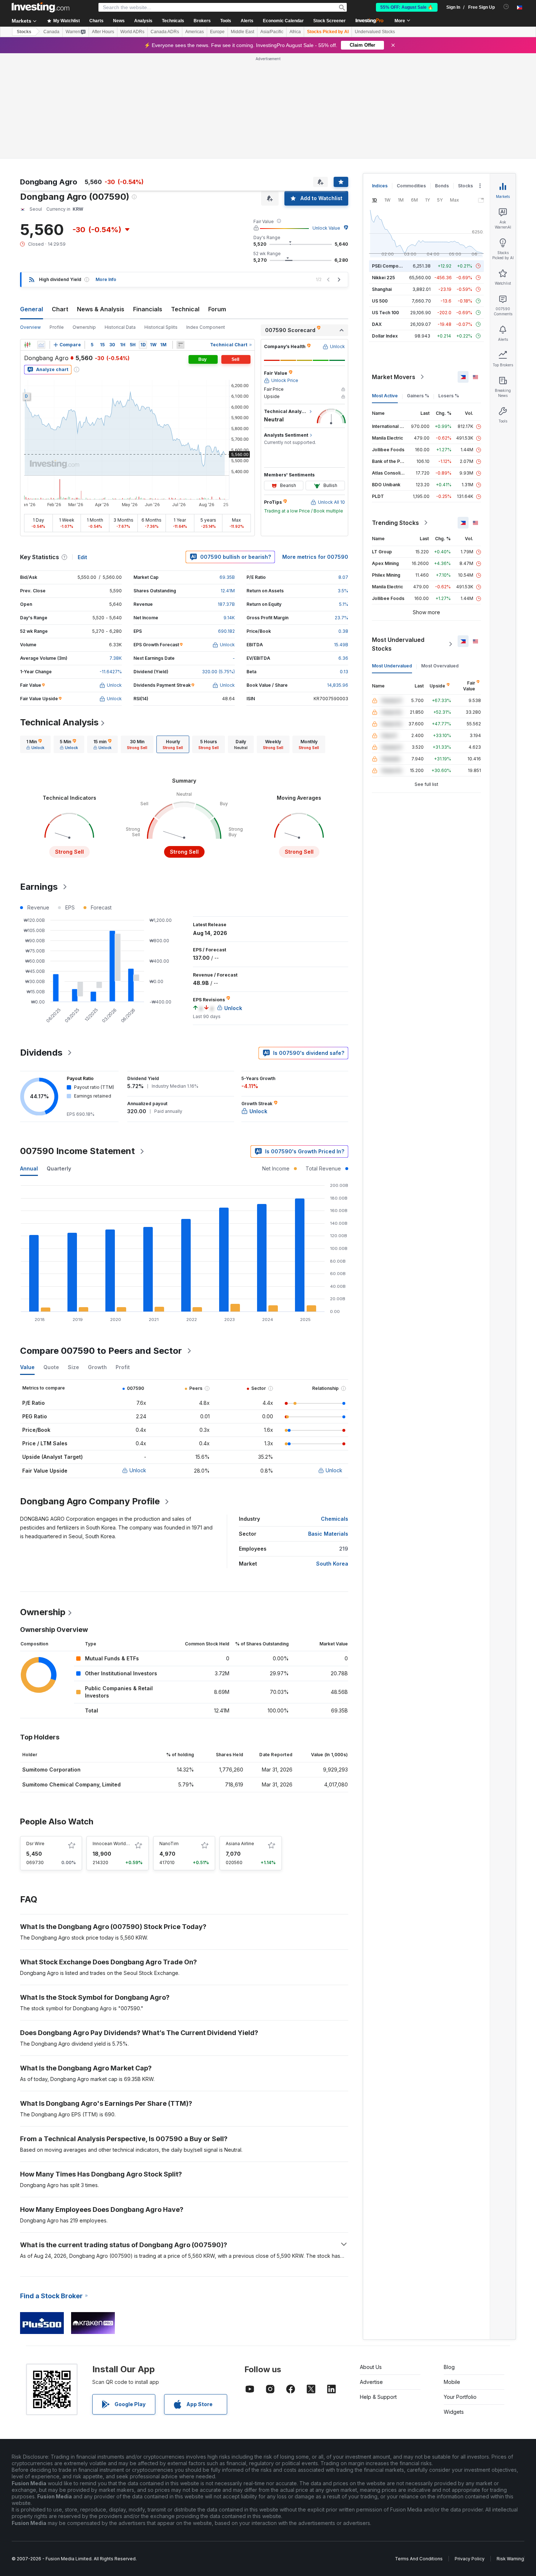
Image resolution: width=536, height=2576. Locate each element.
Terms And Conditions (419, 2559)
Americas (195, 32)
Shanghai (382, 289)
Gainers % (418, 396)
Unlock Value (326, 228)
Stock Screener (329, 21)
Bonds (442, 186)
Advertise (371, 2382)
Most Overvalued (440, 666)
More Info (106, 279)
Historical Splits (161, 327)
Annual (29, 1168)
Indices (380, 186)
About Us (371, 2367)
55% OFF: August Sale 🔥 (407, 7)
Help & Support (378, 2397)
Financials (148, 309)
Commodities (411, 186)
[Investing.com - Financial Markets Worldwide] (40, 7)
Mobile (452, 2382)
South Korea (332, 1564)
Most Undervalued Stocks (398, 644)
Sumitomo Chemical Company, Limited (71, 1784)
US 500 (380, 301)
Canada (51, 32)
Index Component (206, 327)
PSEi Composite (389, 266)
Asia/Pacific (272, 32)
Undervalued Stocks (375, 32)
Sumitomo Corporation (51, 1770)
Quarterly (59, 1168)
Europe (217, 32)
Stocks (24, 32)
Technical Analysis (59, 722)
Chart (60, 309)
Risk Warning (510, 2559)
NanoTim (169, 1844)
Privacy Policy (470, 2559)
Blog (449, 2367)
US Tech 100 (385, 313)
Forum (217, 309)
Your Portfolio (460, 2397)
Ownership (84, 327)
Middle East (242, 32)
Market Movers (394, 377)
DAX (377, 324)
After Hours (103, 32)
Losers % (449, 396)
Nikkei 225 (383, 278)
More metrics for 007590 (315, 557)
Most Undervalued (392, 666)
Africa (295, 32)
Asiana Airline (240, 1844)
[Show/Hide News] (180, 345)
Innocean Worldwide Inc (118, 1844)
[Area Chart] (41, 345)
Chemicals (335, 1519)
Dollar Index (385, 336)
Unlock (138, 1470)
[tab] (35, 744)
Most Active (385, 396)
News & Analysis (101, 309)
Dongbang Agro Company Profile (90, 1501)
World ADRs (132, 32)
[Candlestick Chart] (27, 345)
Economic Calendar (283, 21)
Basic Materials (328, 1534)
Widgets (454, 2412)
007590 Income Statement (77, 1151)
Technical (185, 309)
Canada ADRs (165, 32)
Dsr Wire (35, 1844)
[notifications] (506, 7)
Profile (57, 327)
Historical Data (120, 327)
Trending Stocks (395, 523)
